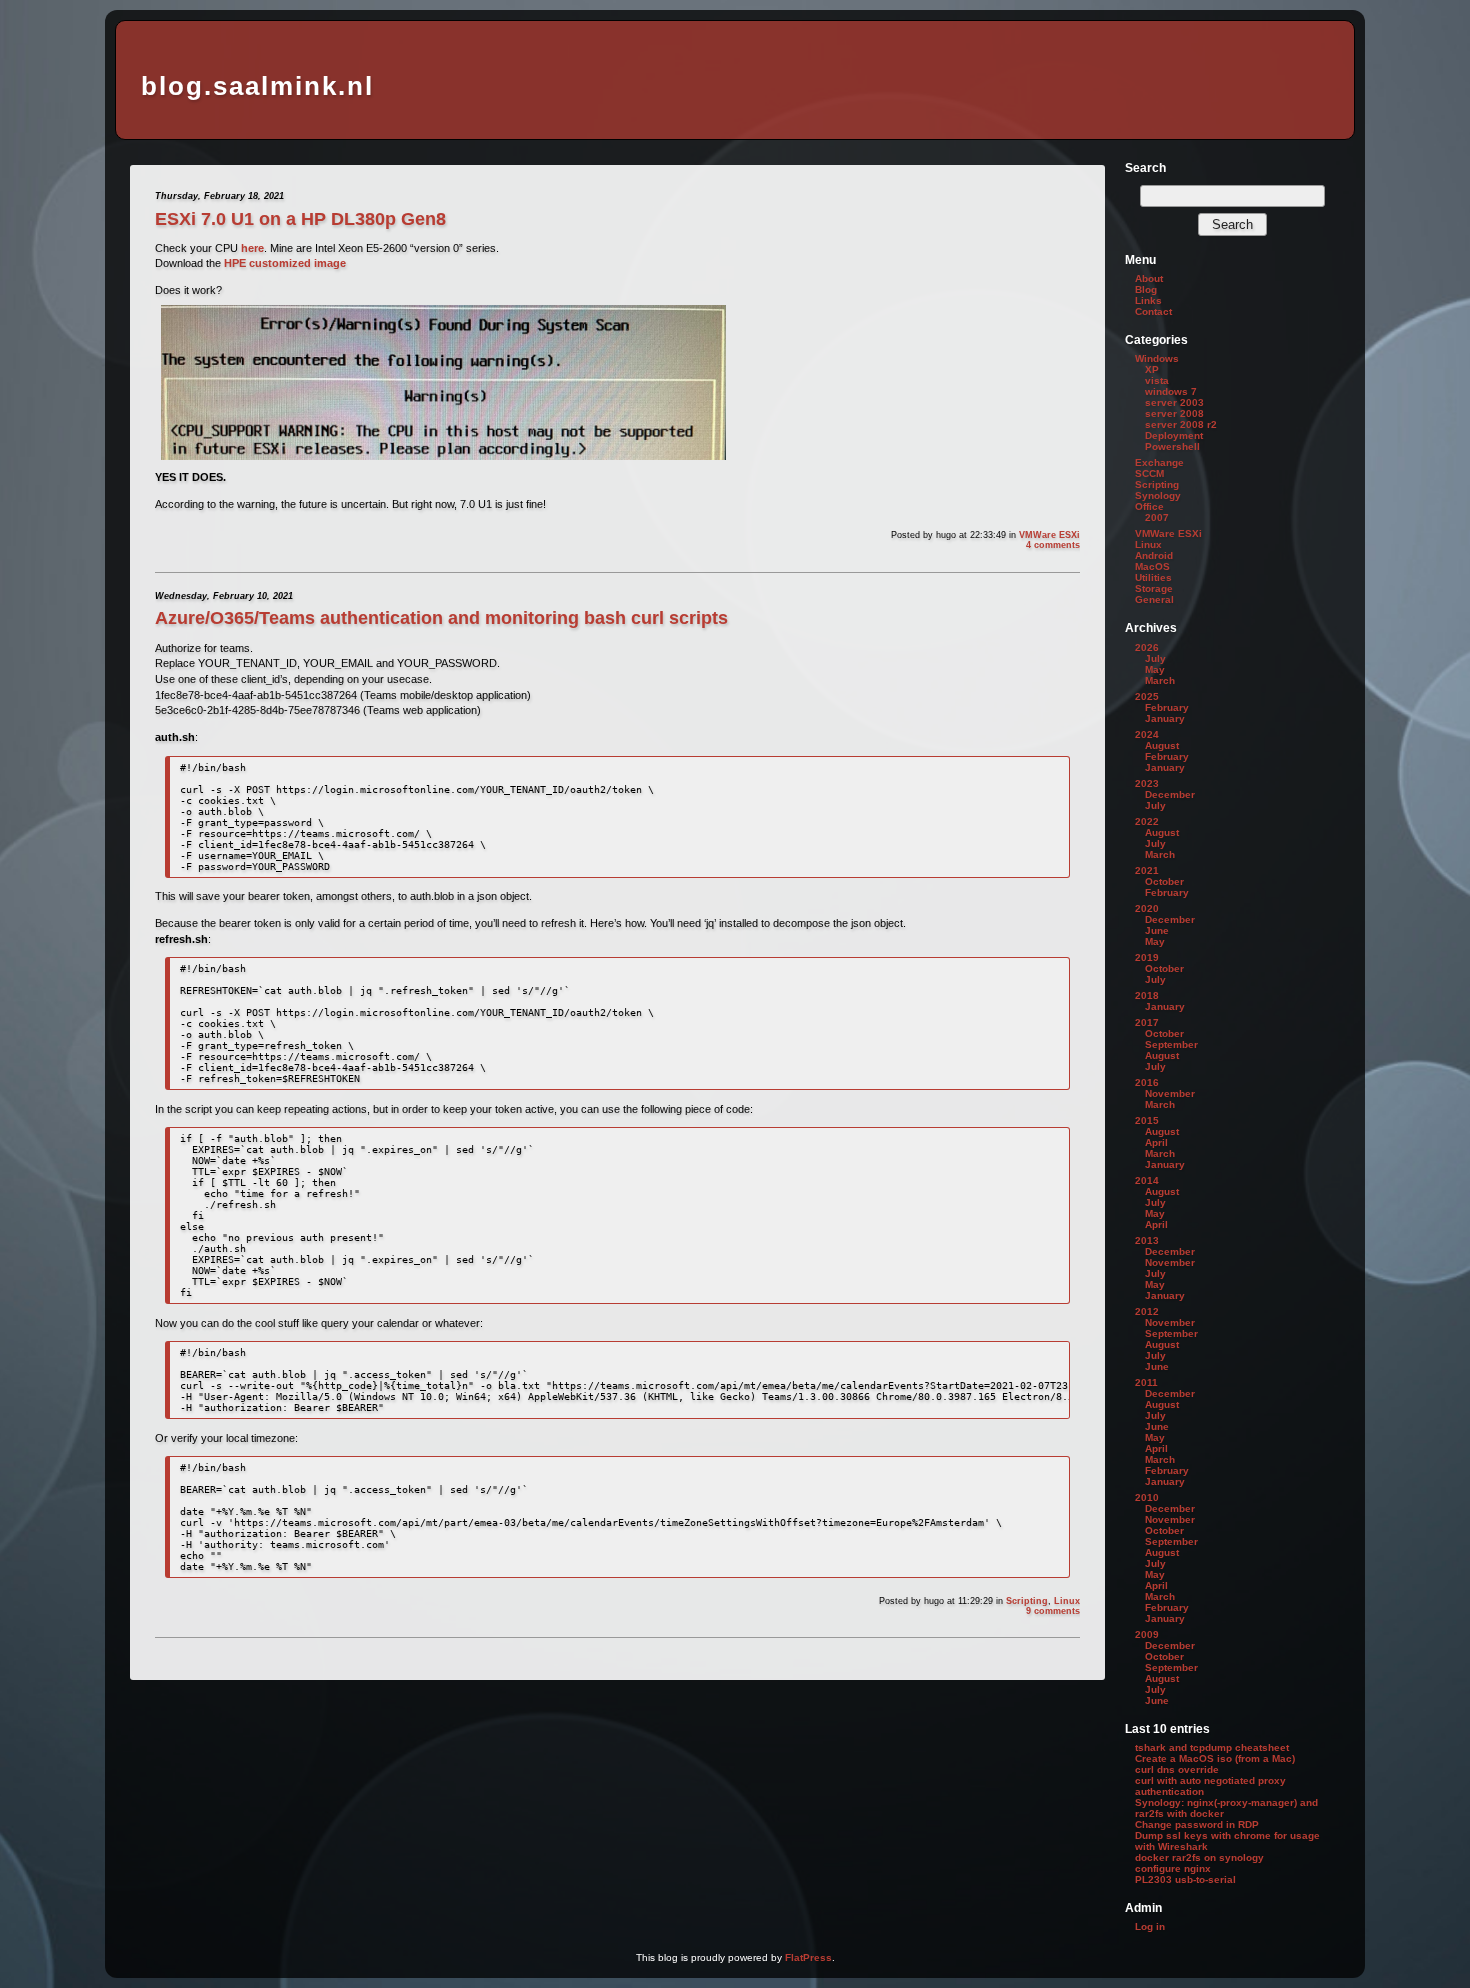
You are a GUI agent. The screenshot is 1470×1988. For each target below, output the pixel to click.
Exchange (1159, 462)
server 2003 (1174, 402)
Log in (1150, 1926)
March (1160, 680)
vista (1157, 380)
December (1170, 794)
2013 (1147, 1240)
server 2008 (1174, 413)
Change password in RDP (1197, 1824)
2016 (1147, 1082)
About (1149, 278)
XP (1152, 369)
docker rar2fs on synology (1199, 1857)
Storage (1154, 588)
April (1156, 1142)
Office (1149, 506)
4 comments (1053, 545)
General (1154, 599)
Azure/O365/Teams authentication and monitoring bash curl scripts (441, 618)
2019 (1147, 957)
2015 (1147, 1120)
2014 (1147, 1180)
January (1165, 718)
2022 (1147, 821)
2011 (1146, 1382)
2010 (1147, 1497)
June (1157, 930)
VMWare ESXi (1049, 535)
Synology (1158, 495)
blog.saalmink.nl (257, 86)
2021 (1147, 870)
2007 (1157, 517)
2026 (1147, 647)
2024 (1147, 734)
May (1155, 669)
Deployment (1174, 435)
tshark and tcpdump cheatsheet (1212, 1747)
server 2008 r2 (1181, 424)
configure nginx (1173, 1868)
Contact (1153, 311)
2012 (1147, 1311)
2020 (1147, 908)
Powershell (1172, 446)
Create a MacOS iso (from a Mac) (1215, 1758)
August (1162, 745)
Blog (1146, 289)
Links (1148, 300)
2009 (1147, 1634)
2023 (1147, 783)
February (1167, 707)
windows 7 (1171, 391)
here (252, 248)
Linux (1067, 1601)
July (1155, 658)
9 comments (1053, 1611)
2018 (1147, 995)
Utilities (1153, 577)
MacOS (1152, 566)
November (1170, 1093)
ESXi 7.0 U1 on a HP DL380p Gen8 (300, 219)
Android (1154, 555)
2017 (1147, 1022)
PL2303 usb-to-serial (1185, 1879)
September (1171, 1044)
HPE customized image (285, 263)
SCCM (1149, 473)
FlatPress (808, 1957)
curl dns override (1177, 1769)
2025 (1147, 696)
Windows (1157, 358)
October (1164, 881)
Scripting (1027, 1601)
